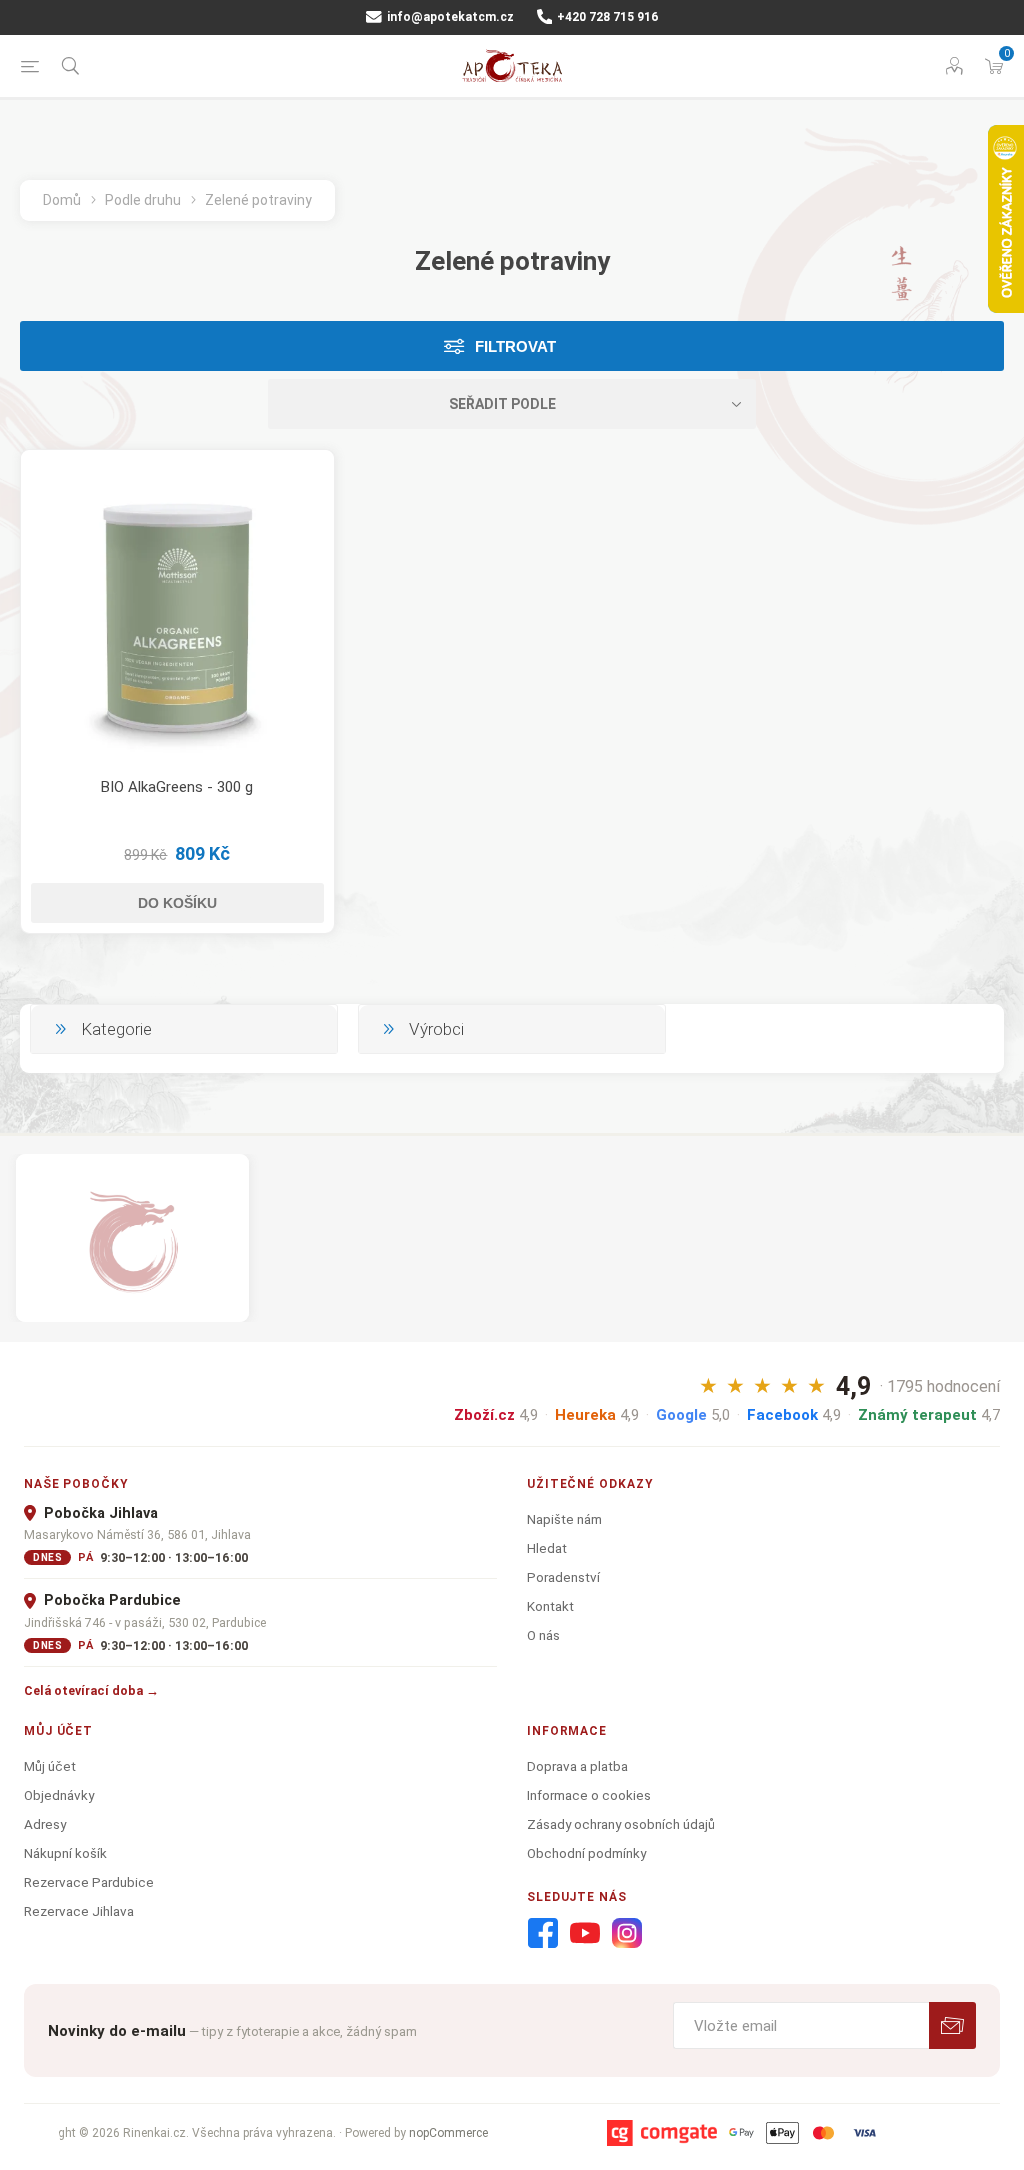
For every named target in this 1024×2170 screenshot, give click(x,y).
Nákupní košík (65, 1853)
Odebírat (952, 2025)
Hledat (547, 1548)
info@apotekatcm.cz (449, 17)
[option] (132, 1237)
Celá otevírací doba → (91, 1690)
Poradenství (563, 1577)
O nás (543, 1635)
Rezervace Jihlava (79, 1911)
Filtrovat (515, 346)
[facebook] (543, 1934)
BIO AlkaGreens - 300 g (177, 787)
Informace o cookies (589, 1795)
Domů (62, 200)
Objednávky (59, 1795)
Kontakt (550, 1606)
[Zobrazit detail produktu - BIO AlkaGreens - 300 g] (177, 606)
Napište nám (564, 1519)
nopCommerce (448, 2133)
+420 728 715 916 (606, 17)
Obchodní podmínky (586, 1853)
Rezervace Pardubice (89, 1882)
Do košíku (177, 903)
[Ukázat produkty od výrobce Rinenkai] (132, 1237)
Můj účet (50, 1766)
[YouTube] (585, 1934)
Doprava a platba (577, 1766)
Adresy (45, 1824)
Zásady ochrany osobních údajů (621, 1824)
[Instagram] (627, 1934)
